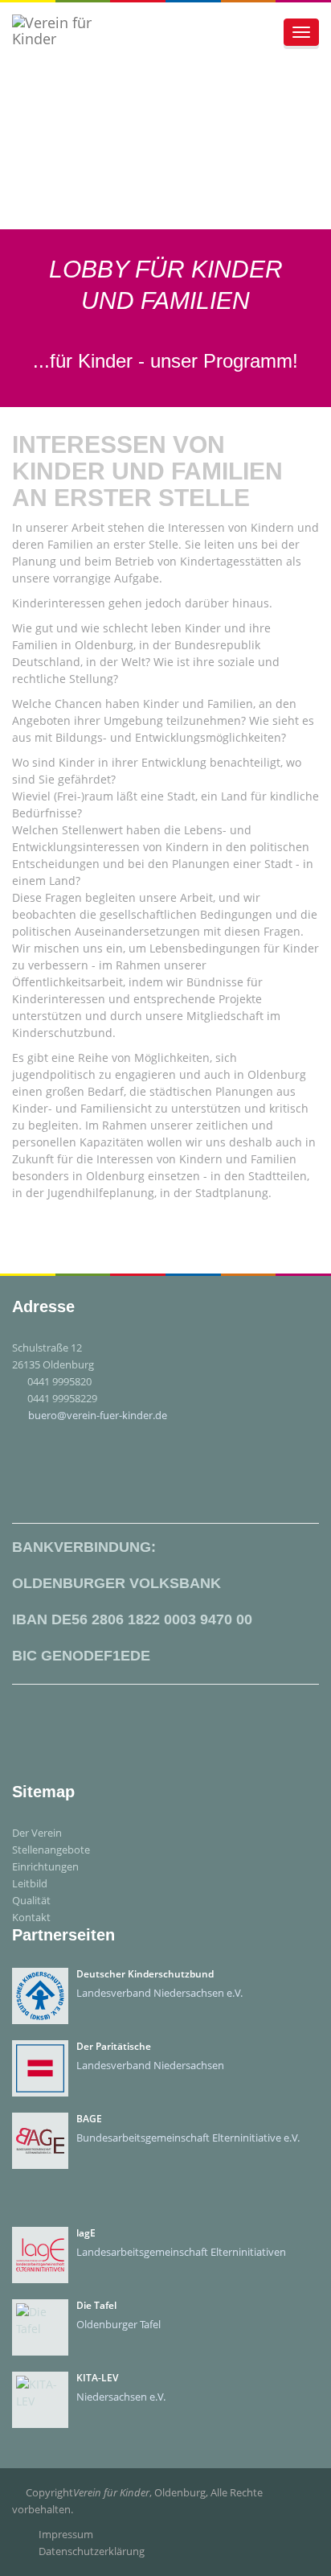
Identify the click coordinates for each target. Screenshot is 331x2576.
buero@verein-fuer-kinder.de (98, 1415)
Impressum (66, 2534)
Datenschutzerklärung (92, 2551)
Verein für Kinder (111, 2492)
